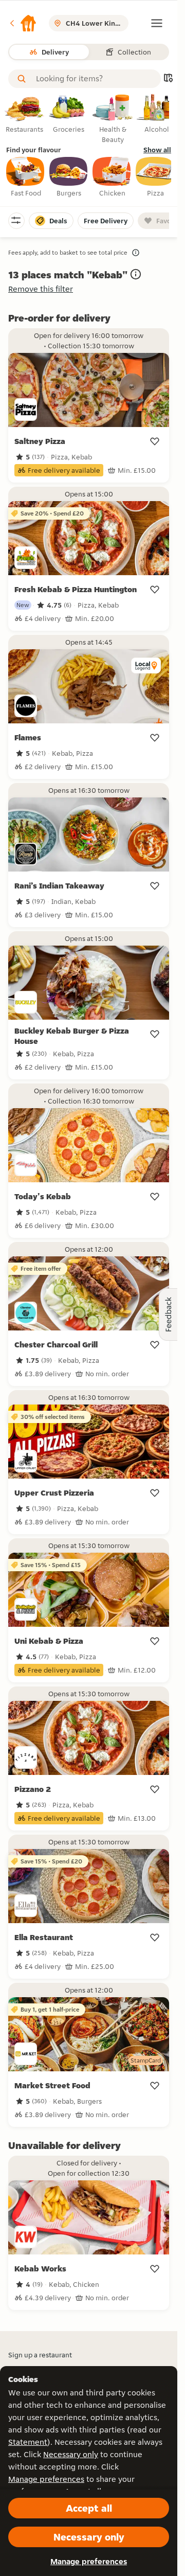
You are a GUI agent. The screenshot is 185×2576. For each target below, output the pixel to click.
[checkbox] (26, 177)
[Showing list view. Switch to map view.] (168, 79)
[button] (23, 23)
